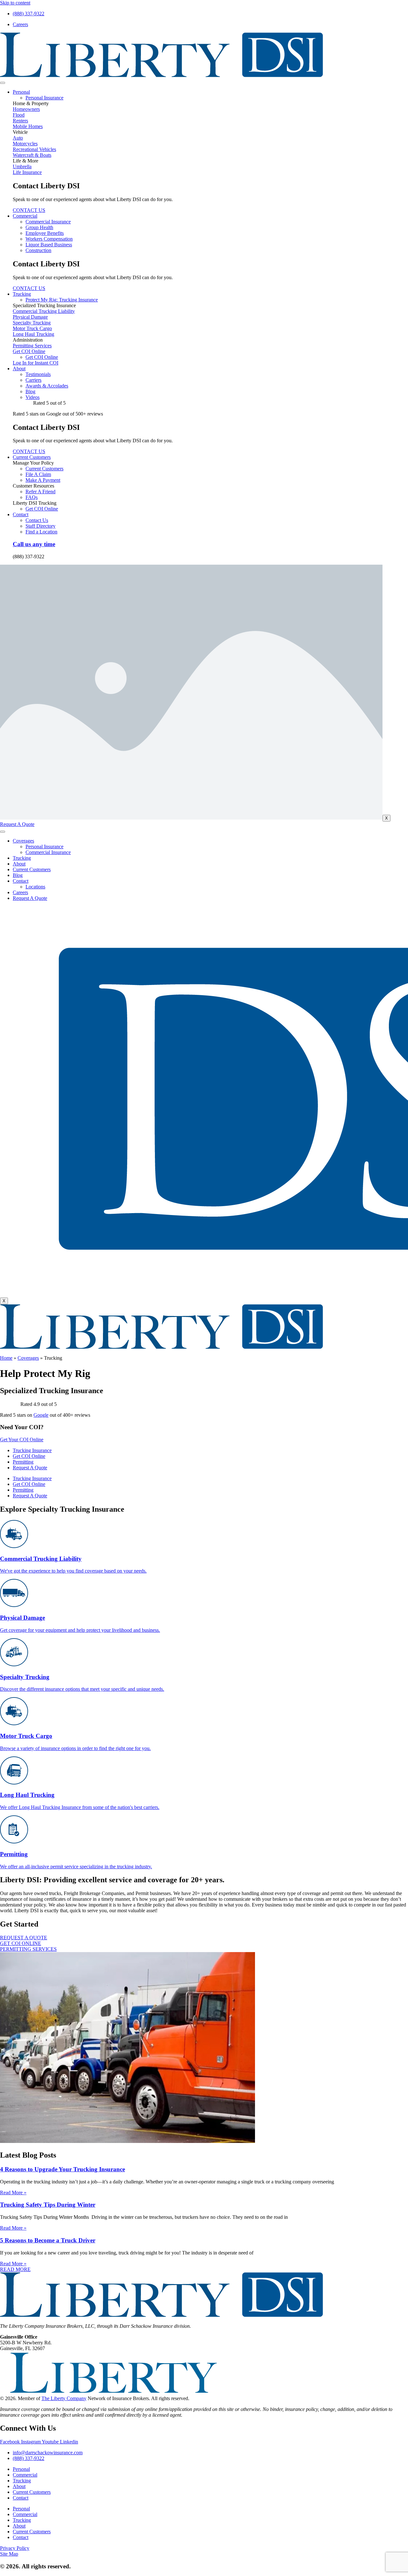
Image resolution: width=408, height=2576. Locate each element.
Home (6, 1358)
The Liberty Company (64, 2398)
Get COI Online (29, 1456)
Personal (21, 92)
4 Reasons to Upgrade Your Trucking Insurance (62, 2169)
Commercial (25, 216)
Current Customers (32, 457)
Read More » (13, 2192)
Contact (21, 514)
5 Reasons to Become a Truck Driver (48, 2240)
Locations (35, 887)
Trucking (22, 294)
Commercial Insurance (48, 852)
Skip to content (15, 3)
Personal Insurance (44, 847)
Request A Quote (30, 898)
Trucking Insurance (32, 1450)
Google (41, 1415)
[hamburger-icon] (3, 83)
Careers (20, 892)
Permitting (23, 1462)
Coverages (23, 841)
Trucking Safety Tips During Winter (48, 2205)
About (19, 369)
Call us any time (34, 544)
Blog (18, 875)
